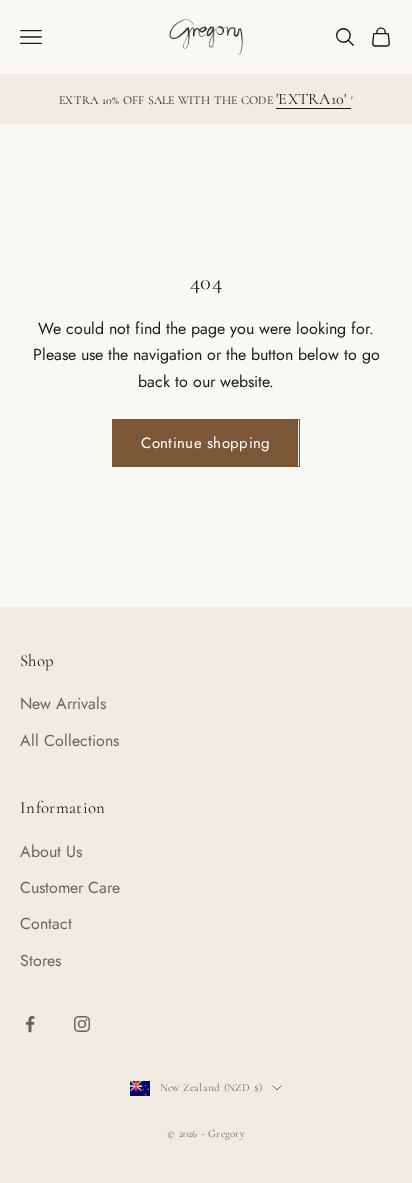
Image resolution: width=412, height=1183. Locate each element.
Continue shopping (205, 443)
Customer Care (70, 887)
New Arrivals (63, 703)
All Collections (69, 740)
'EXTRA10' (313, 99)
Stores (40, 960)
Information (63, 807)
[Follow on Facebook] (30, 1024)
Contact (46, 923)
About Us (51, 851)
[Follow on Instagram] (82, 1024)
